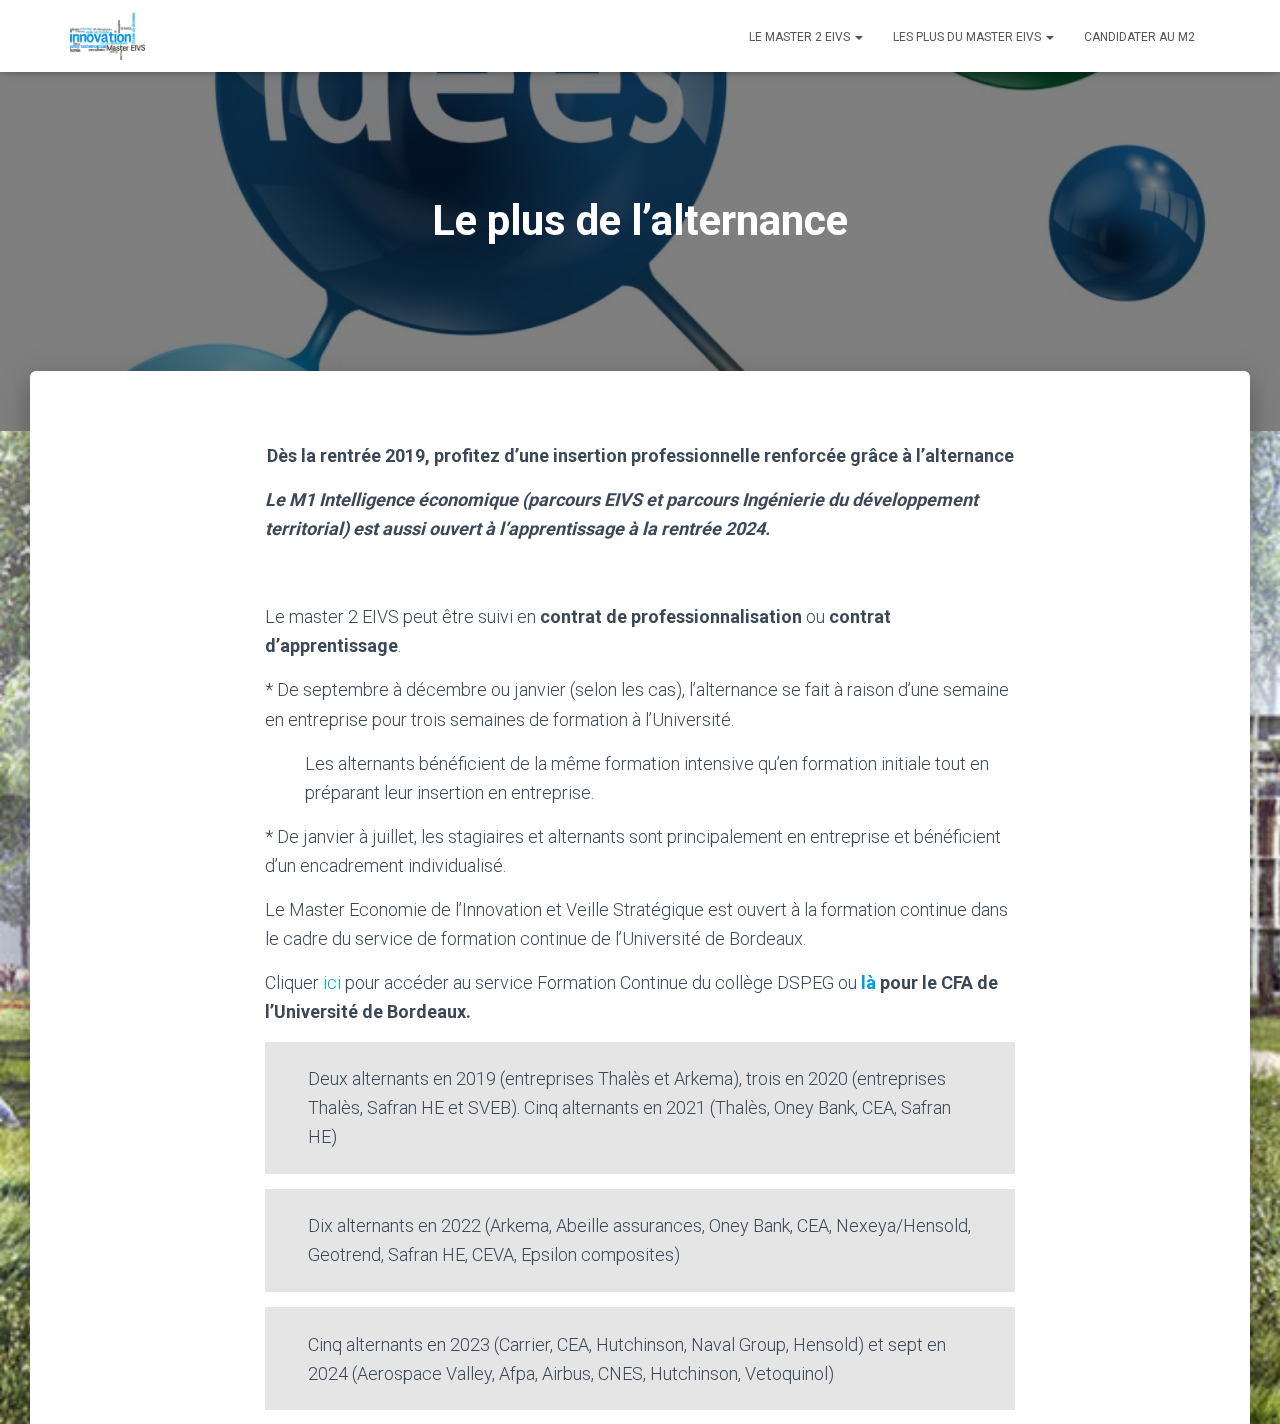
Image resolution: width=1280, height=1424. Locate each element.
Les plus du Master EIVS (968, 37)
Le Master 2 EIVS (801, 37)
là (868, 982)
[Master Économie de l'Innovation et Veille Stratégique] (107, 36)
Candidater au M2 (1139, 37)
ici (334, 982)
